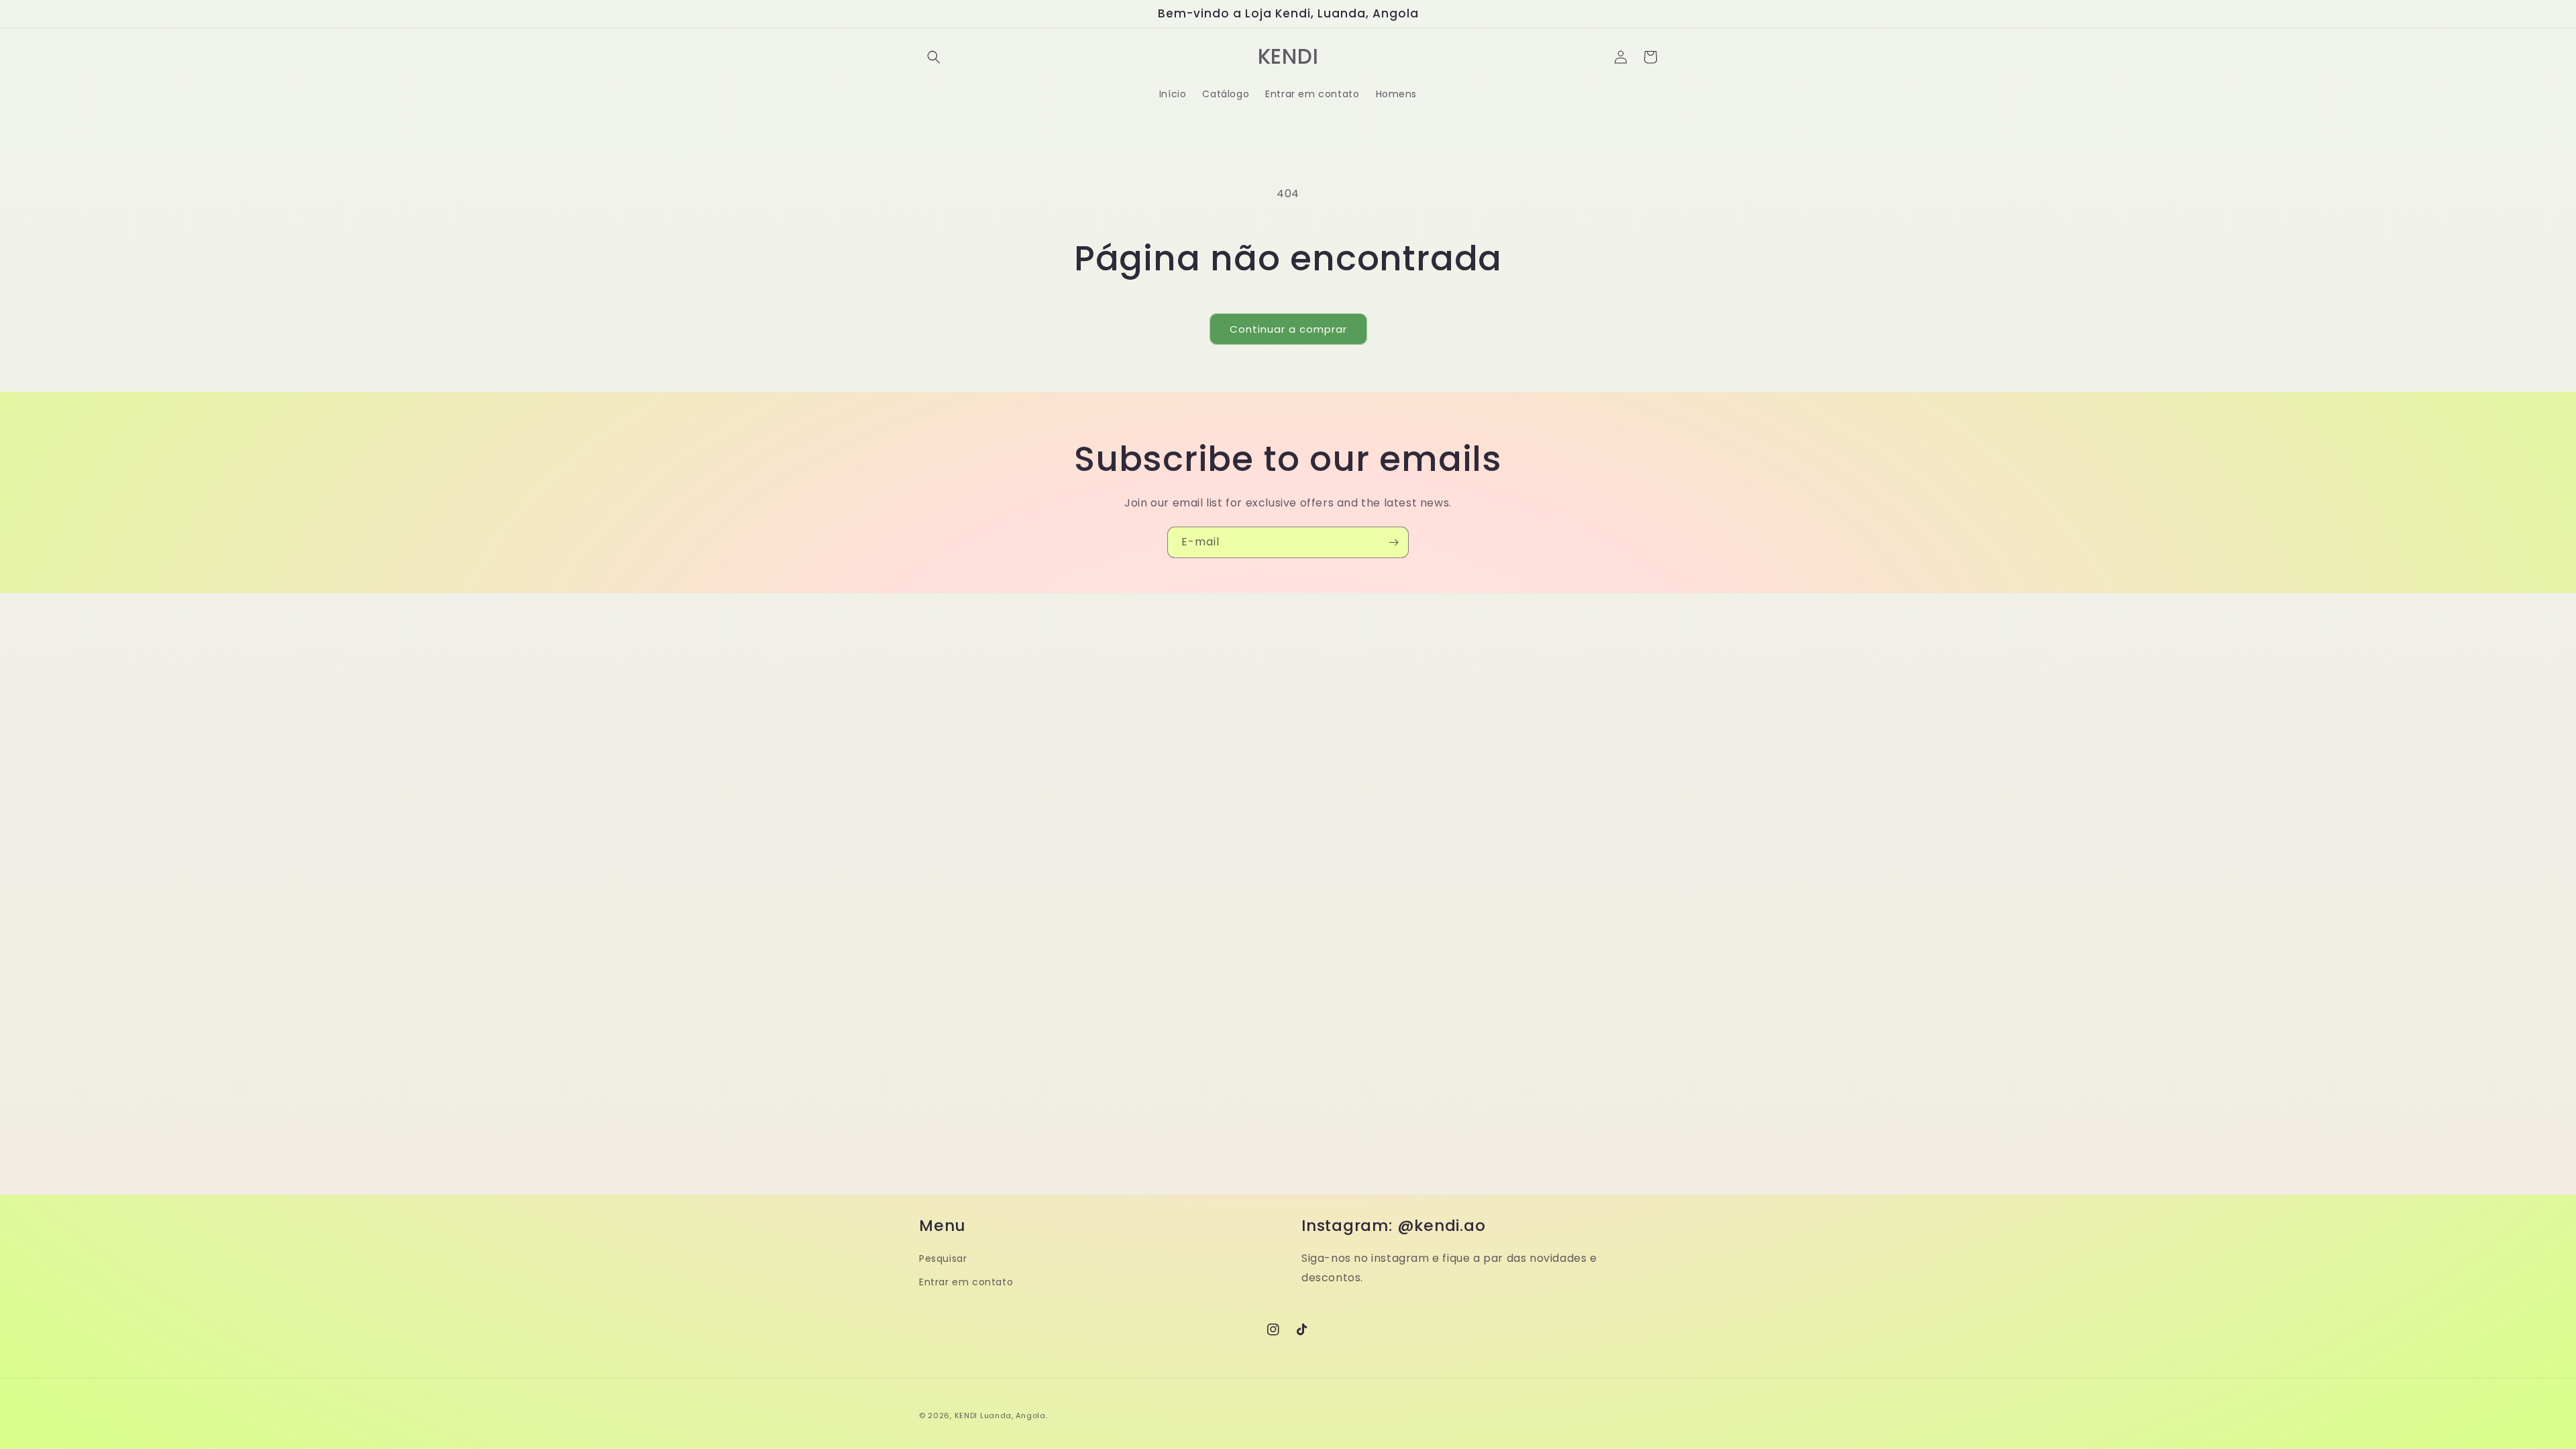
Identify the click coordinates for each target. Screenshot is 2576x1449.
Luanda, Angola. (1014, 1415)
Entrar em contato (966, 1282)
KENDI (966, 1415)
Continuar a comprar (1288, 329)
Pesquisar (943, 1258)
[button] (934, 57)
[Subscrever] (1393, 542)
